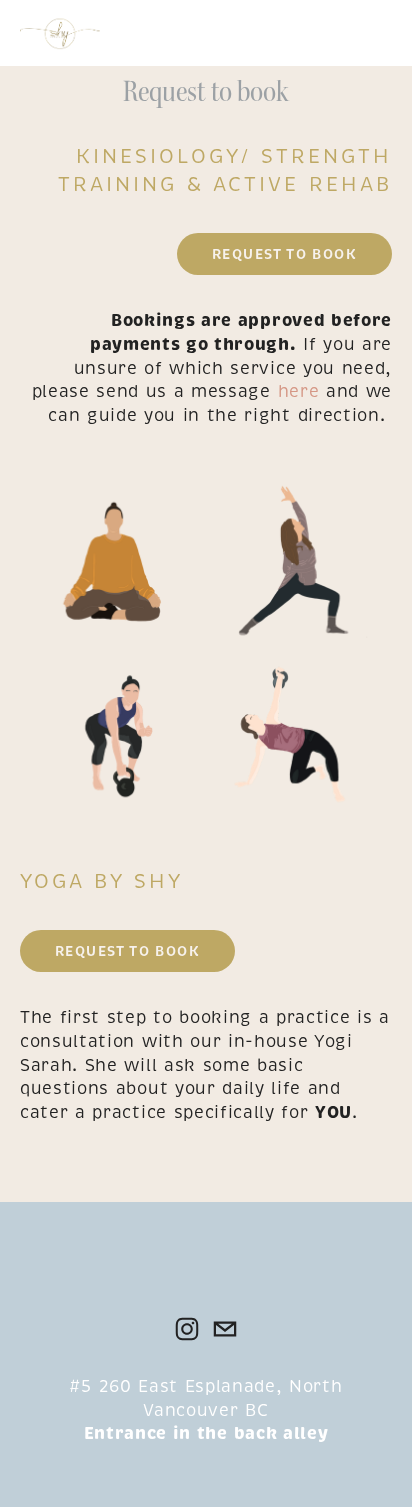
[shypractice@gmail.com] (225, 1329)
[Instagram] (187, 1329)
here (299, 391)
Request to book (284, 254)
